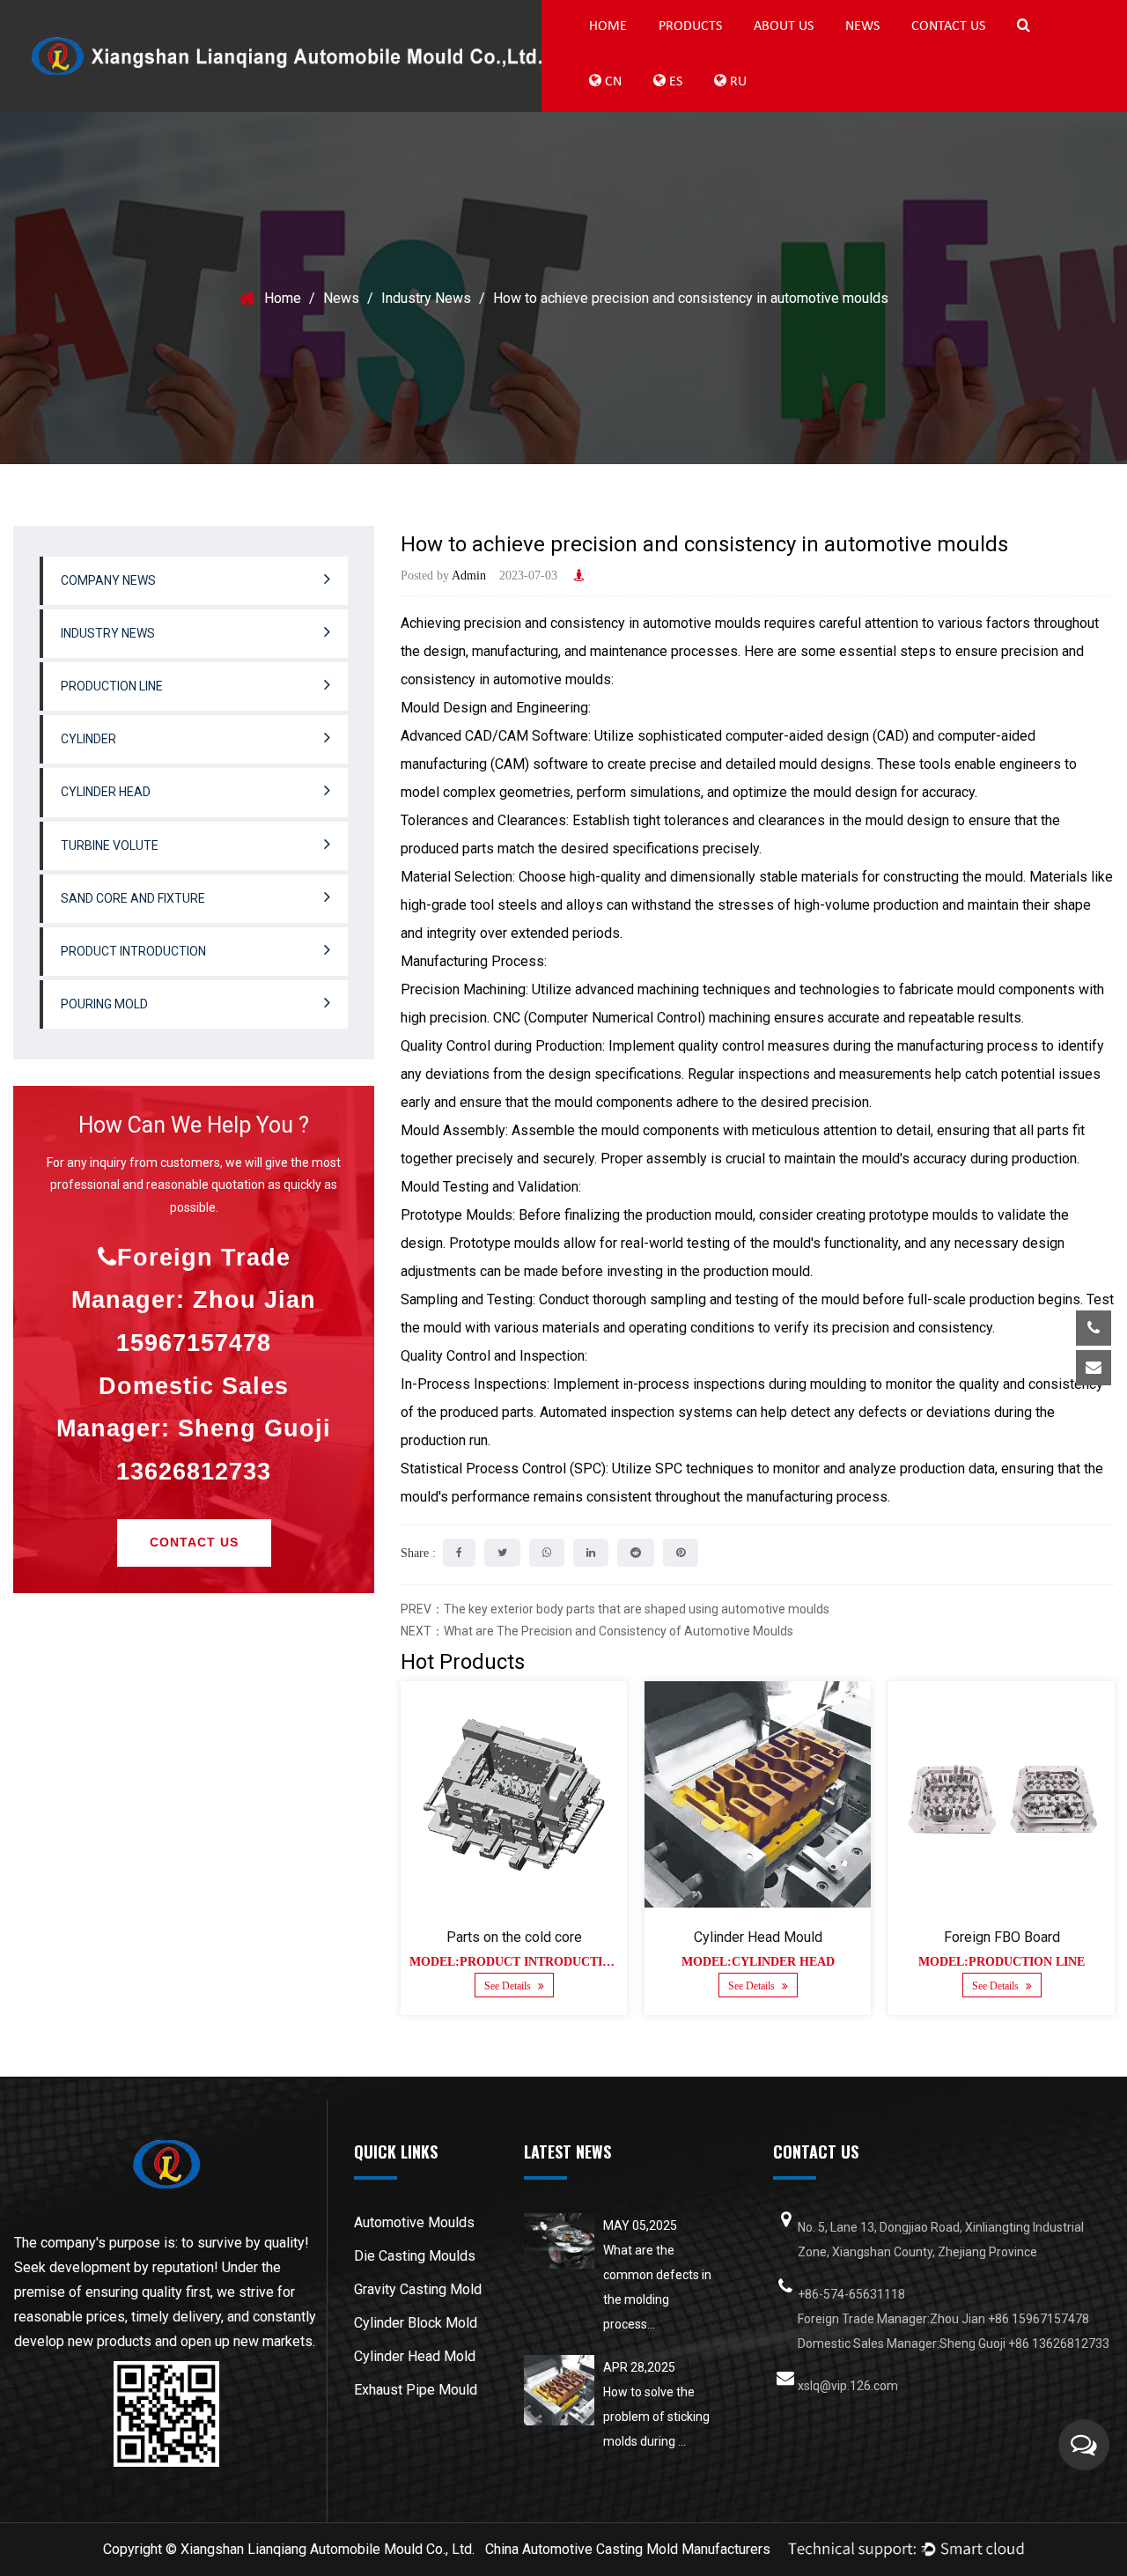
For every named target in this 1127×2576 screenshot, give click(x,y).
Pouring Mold (104, 1004)
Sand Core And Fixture (133, 898)
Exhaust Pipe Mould (416, 2390)
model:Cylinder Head (758, 1962)
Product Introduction (133, 951)
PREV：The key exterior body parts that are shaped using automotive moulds (615, 1609)
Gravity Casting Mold (418, 2289)
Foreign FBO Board (1002, 1937)
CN (611, 82)
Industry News (426, 298)
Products (690, 26)
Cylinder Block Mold (416, 2323)
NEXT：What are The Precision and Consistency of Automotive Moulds (597, 1631)
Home (608, 26)
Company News (108, 580)
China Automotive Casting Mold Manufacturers (628, 2549)
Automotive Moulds (414, 2222)
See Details (509, 1986)
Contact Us (948, 26)
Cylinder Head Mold (415, 2356)
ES (674, 82)
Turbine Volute (110, 845)
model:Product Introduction (515, 1962)
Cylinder (88, 739)
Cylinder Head (106, 792)
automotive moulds (702, 623)
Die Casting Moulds (415, 2256)
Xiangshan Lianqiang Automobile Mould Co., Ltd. (328, 2549)
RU (737, 82)
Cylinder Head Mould (758, 1937)
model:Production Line (1002, 1962)
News (862, 26)
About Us (784, 26)
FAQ (824, 52)
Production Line (729, 52)
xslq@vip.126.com (963, 1422)
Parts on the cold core (514, 1937)
